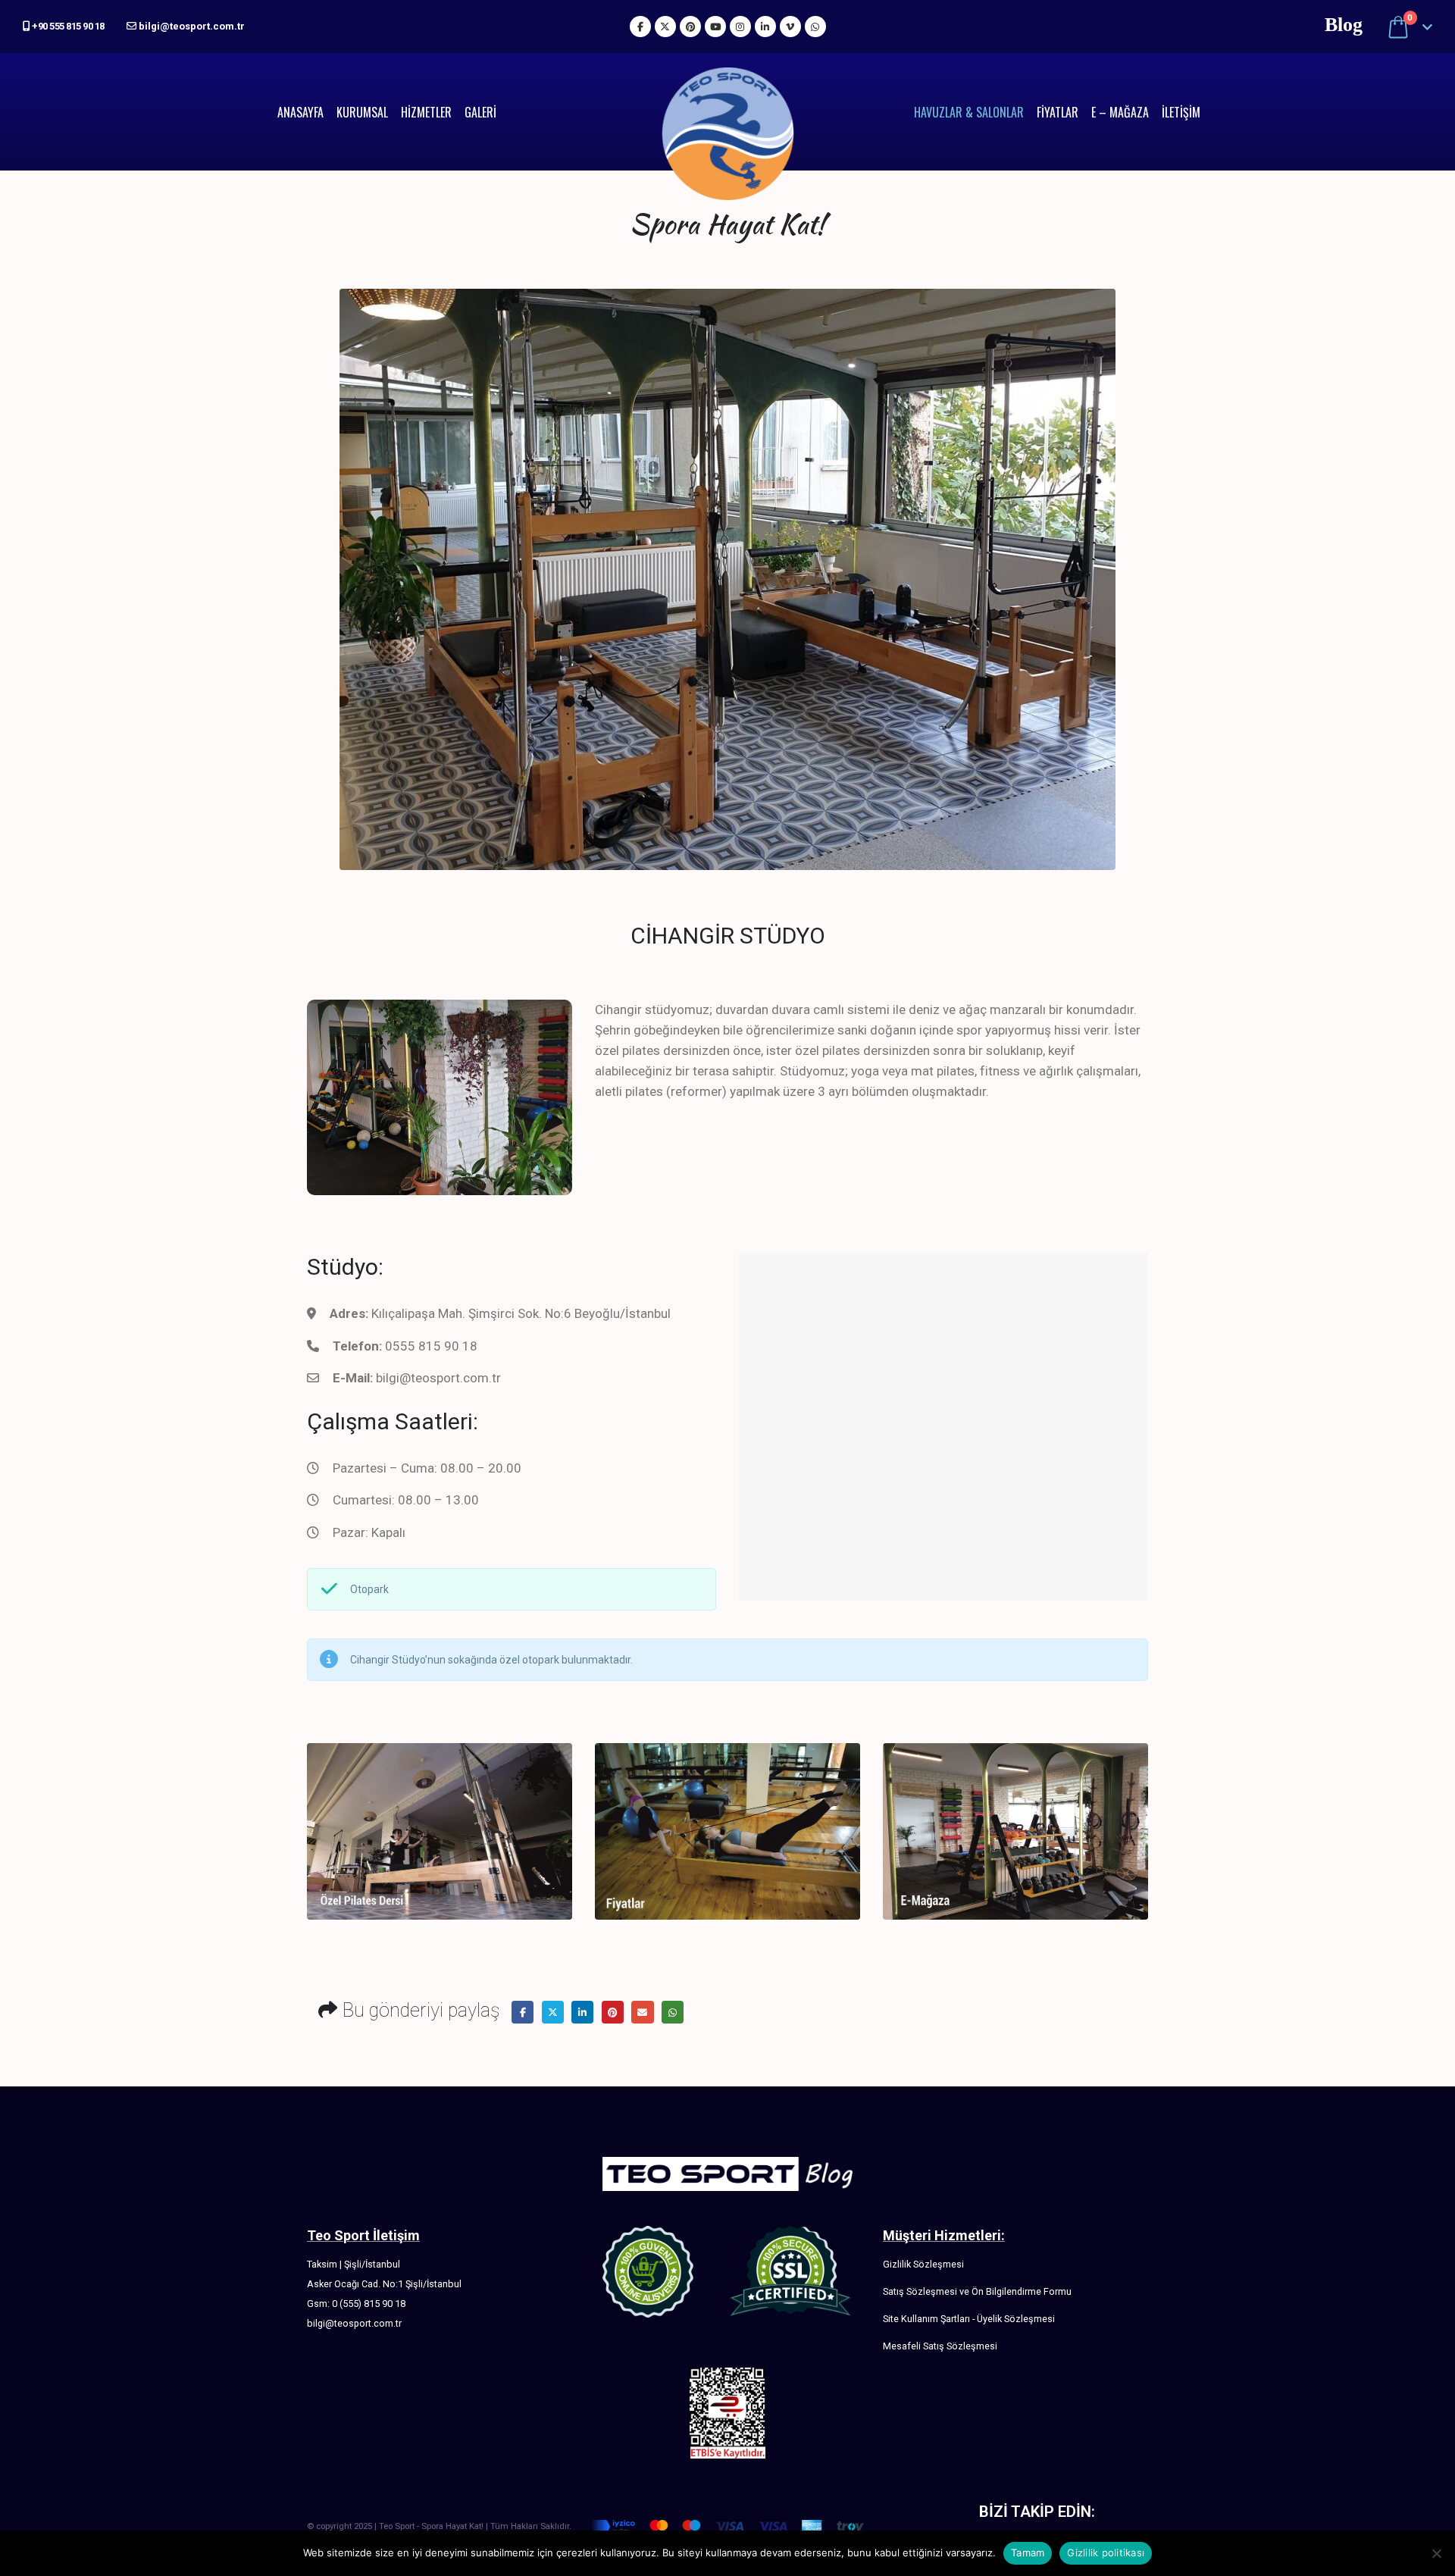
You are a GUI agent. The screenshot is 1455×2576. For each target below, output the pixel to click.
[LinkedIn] (765, 27)
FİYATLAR (1058, 112)
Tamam (1028, 2553)
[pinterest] (690, 27)
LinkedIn (582, 2012)
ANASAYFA (300, 112)
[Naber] (815, 27)
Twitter (553, 2012)
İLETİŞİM (1181, 112)
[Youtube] (715, 27)
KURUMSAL (362, 112)
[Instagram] (740, 27)
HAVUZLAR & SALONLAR (969, 112)
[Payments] (727, 2526)
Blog (1344, 25)
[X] (665, 27)
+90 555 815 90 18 (67, 26)
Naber (673, 2012)
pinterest (613, 2012)
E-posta (642, 2012)
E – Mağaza (1120, 112)
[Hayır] (1436, 2553)
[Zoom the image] (440, 1753)
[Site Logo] (728, 112)
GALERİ (480, 112)
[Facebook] (640, 27)
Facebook (523, 2012)
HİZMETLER (426, 112)
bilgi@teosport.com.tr (191, 26)
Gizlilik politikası (1106, 2553)
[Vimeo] (790, 27)
